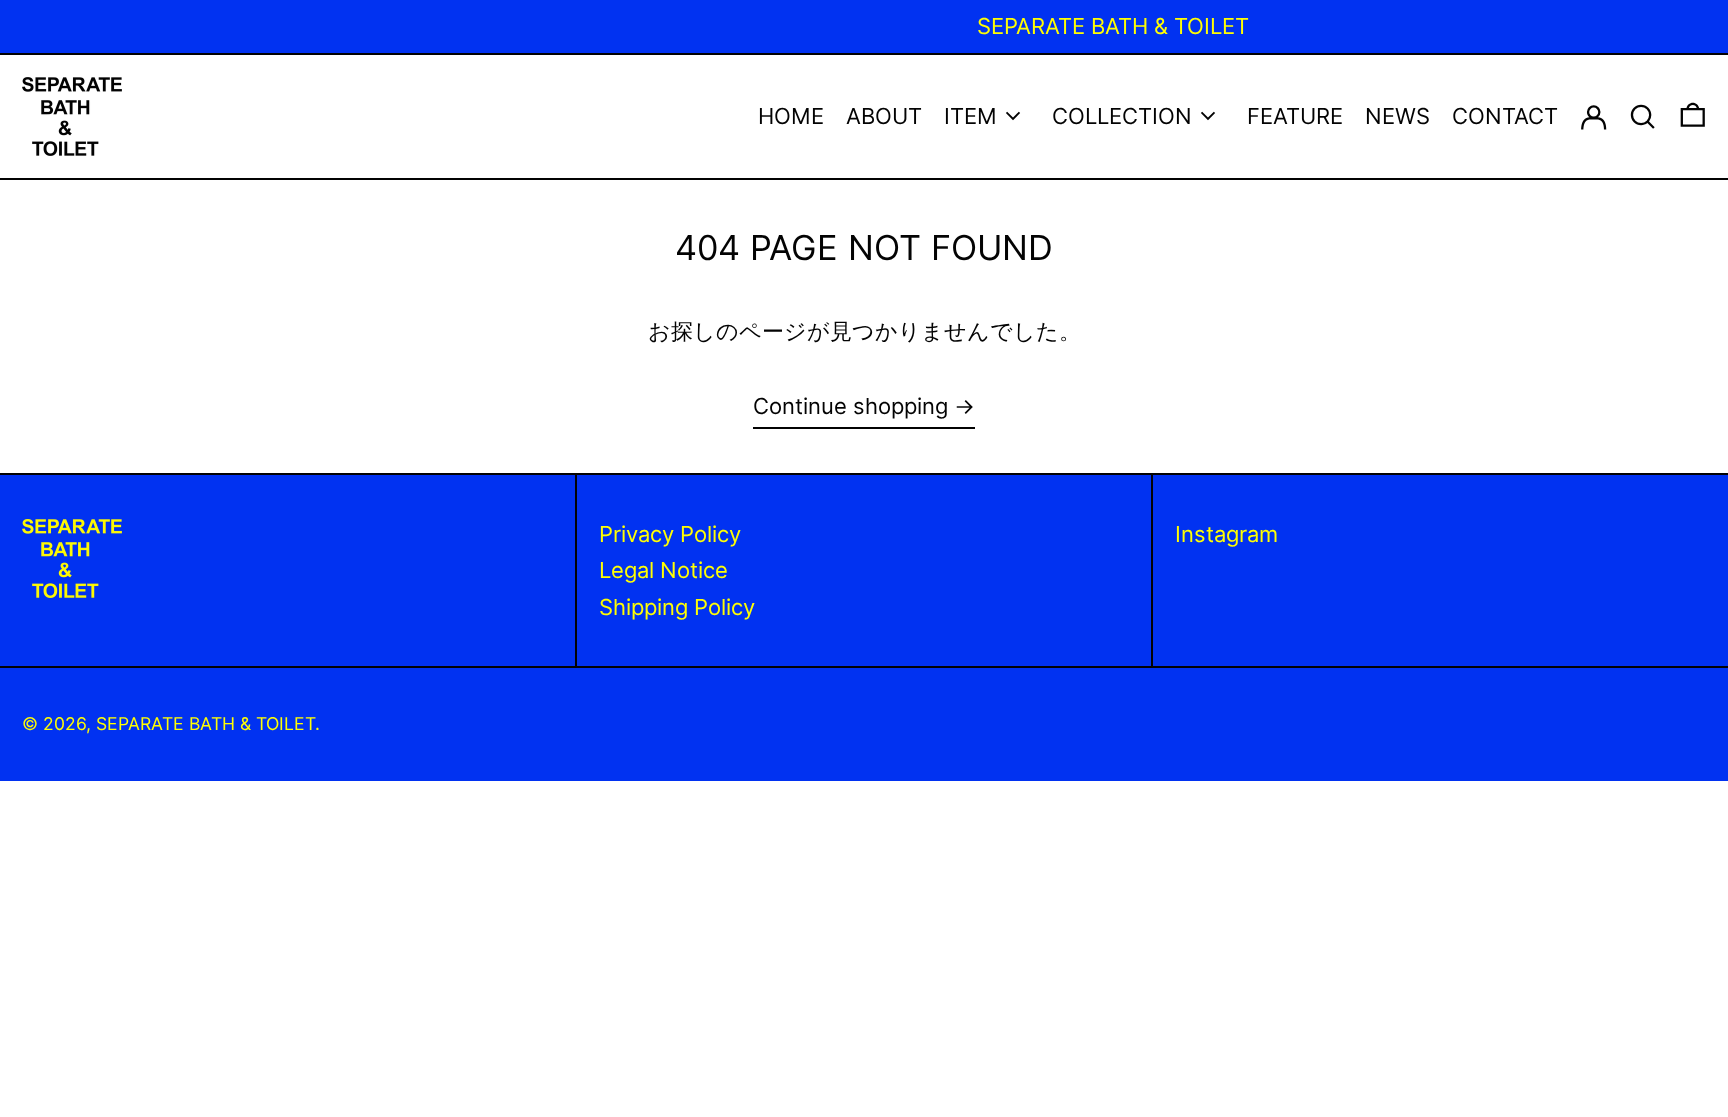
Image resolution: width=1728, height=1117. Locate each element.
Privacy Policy (670, 534)
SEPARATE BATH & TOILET (205, 723)
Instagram (1226, 534)
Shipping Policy (677, 607)
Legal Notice (663, 570)
